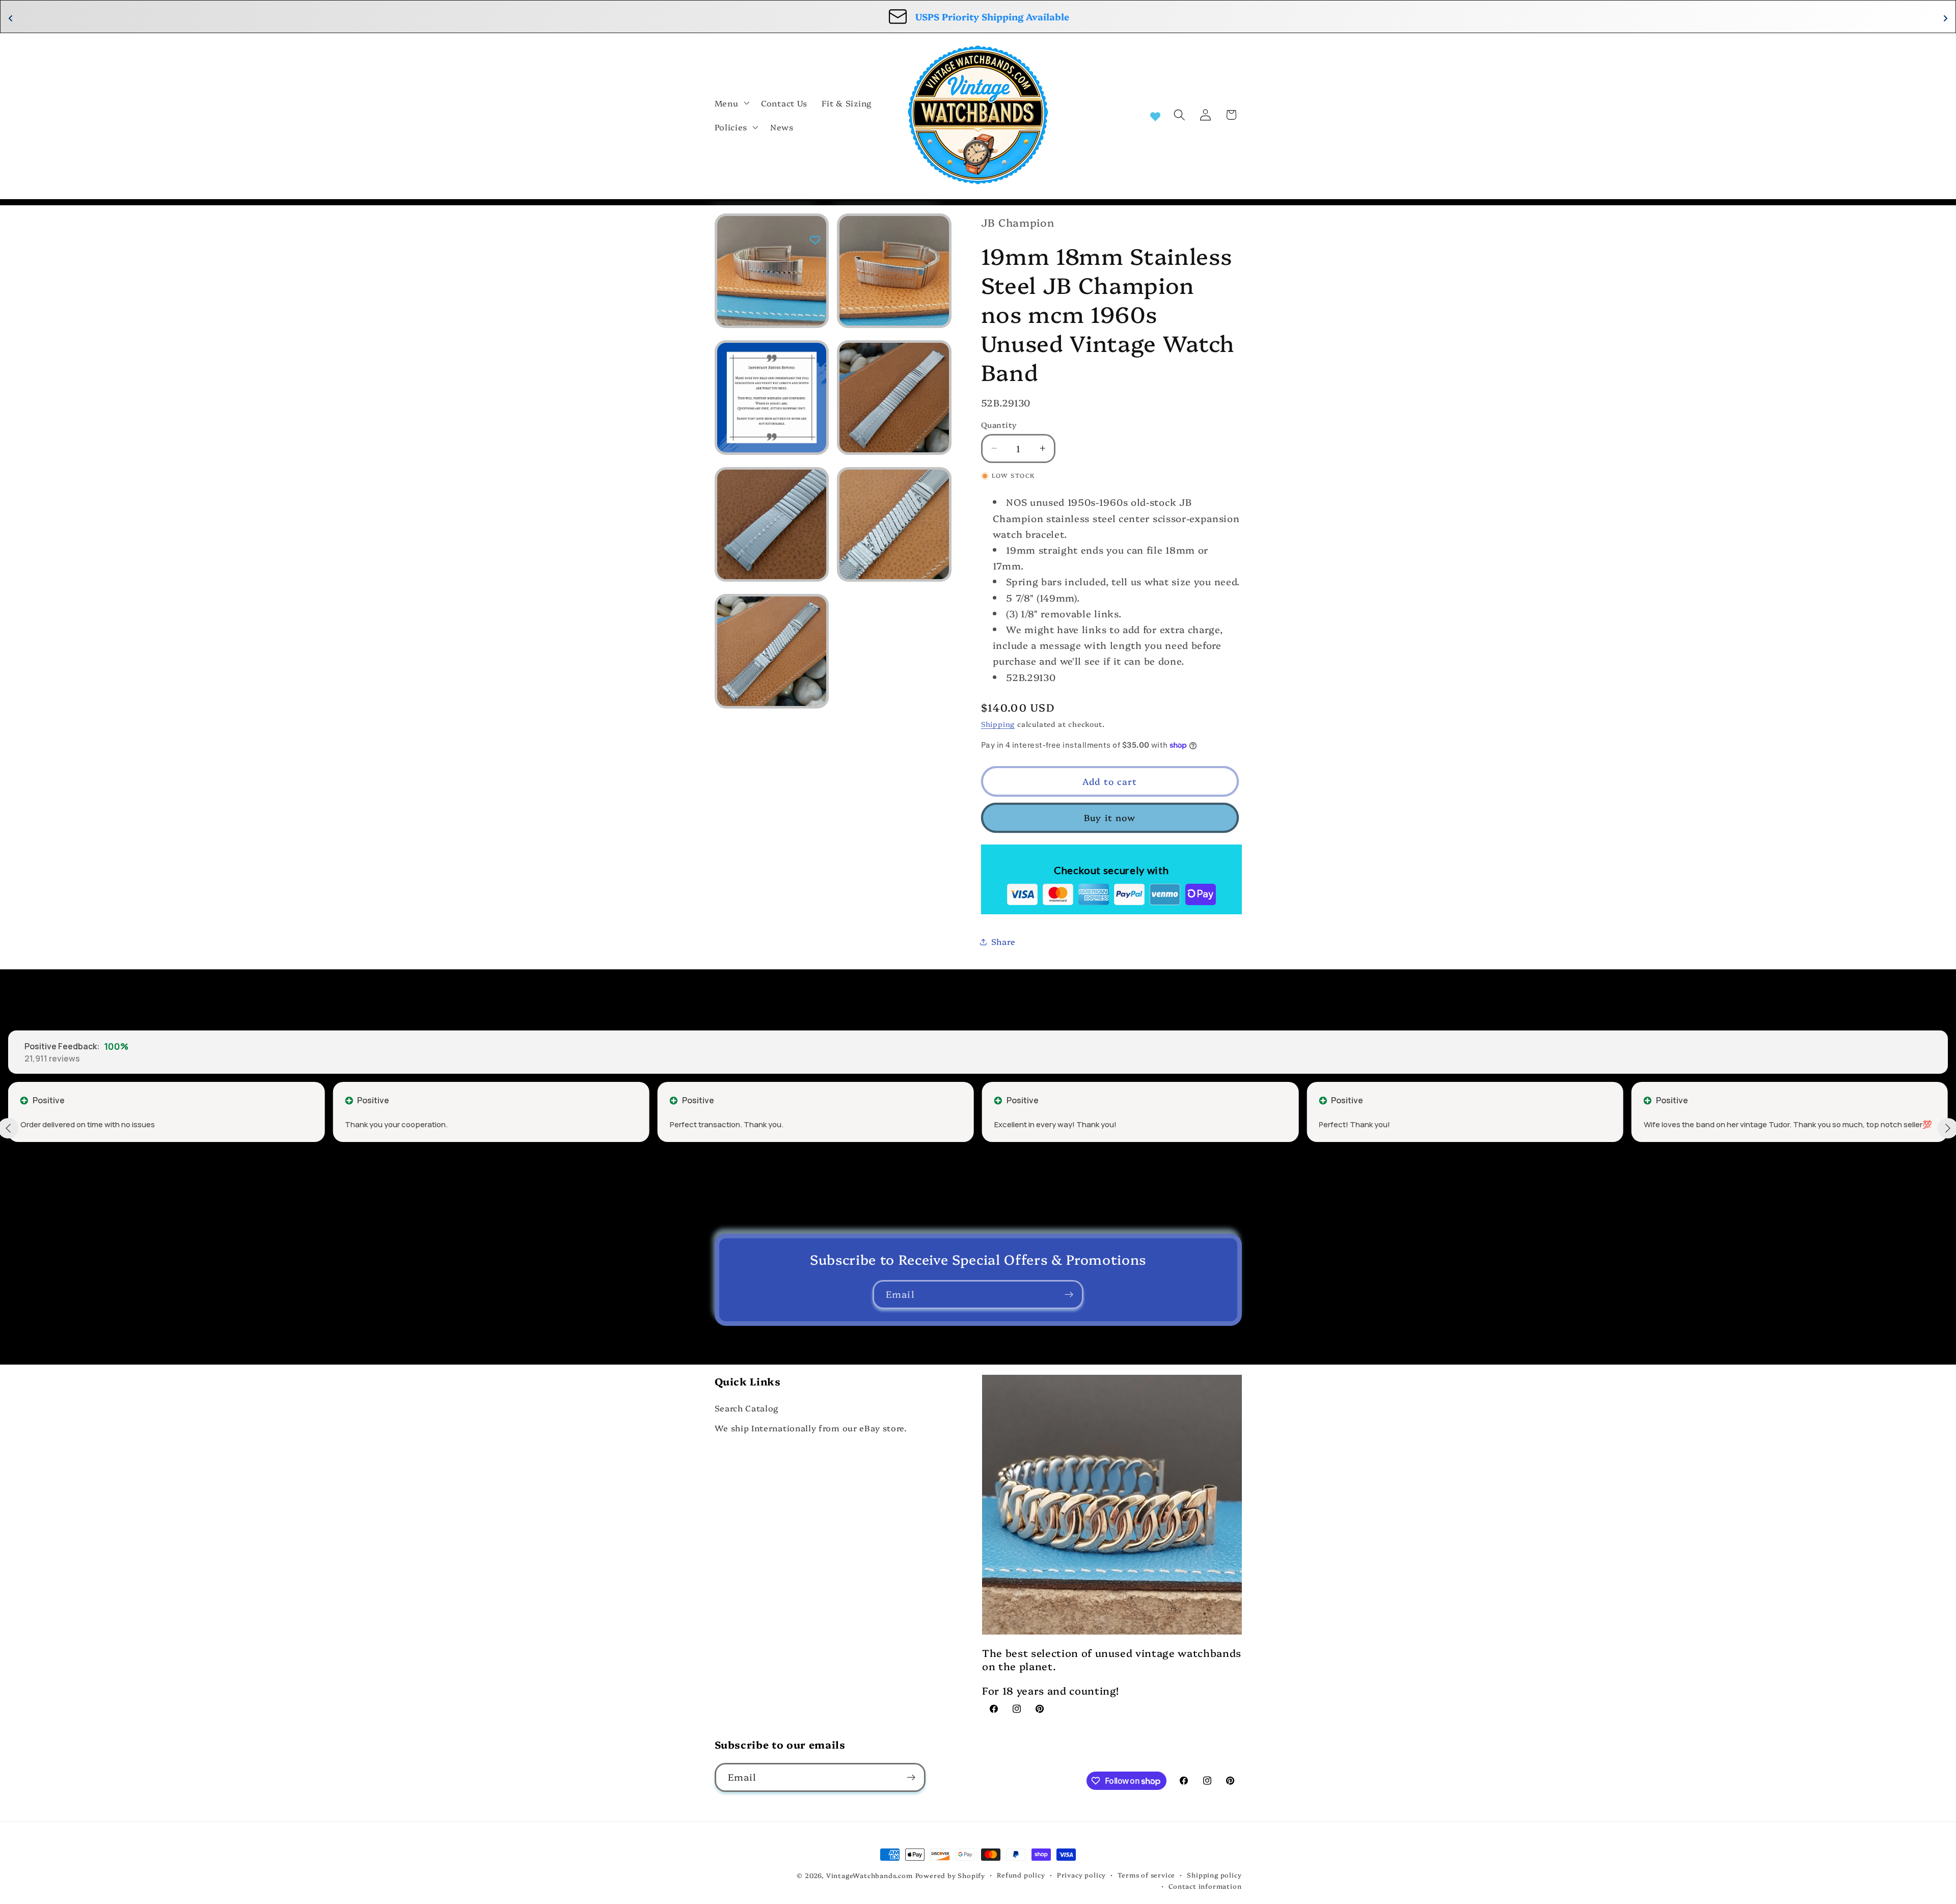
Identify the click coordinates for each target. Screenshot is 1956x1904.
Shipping (998, 724)
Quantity (999, 425)
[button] (731, 103)
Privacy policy (1081, 1875)
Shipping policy (1214, 1875)
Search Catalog (747, 1408)
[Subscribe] (1069, 1295)
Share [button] (1003, 941)
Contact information (1205, 1886)
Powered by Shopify (950, 1875)
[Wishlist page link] (1155, 115)
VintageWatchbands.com (870, 1875)
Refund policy (1021, 1875)
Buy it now (1110, 817)
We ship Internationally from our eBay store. (811, 1428)
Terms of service (1146, 1875)
